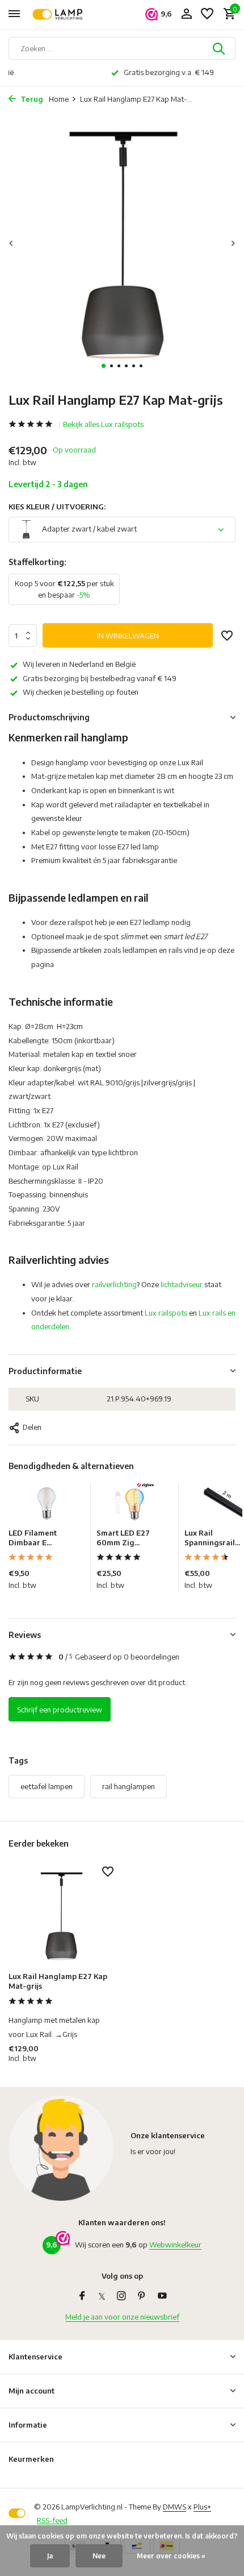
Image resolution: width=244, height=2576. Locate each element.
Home (59, 99)
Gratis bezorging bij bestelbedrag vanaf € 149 (100, 678)
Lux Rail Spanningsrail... (212, 1538)
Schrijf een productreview (60, 1710)
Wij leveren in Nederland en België (79, 664)
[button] (104, 366)
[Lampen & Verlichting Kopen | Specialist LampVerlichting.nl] (60, 14)
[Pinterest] (142, 2296)
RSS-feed (52, 2520)
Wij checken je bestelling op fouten (81, 692)
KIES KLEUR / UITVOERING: (57, 507)
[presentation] (11, 244)
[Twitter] (102, 2296)
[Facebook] (82, 2296)
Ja (50, 2556)
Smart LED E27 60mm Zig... (123, 1538)
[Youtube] (162, 2296)
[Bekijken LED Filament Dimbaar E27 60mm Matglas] (47, 1505)
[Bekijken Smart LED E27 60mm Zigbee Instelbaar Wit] (134, 1505)
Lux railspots (166, 1313)
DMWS (174, 2507)
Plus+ (202, 2507)
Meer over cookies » (171, 2556)
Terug (31, 99)
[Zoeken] (220, 48)
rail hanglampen (129, 1786)
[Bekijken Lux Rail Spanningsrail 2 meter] (222, 1505)
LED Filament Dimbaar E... (33, 1538)
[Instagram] (121, 2296)
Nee (99, 2556)
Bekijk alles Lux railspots (103, 424)
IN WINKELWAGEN (128, 636)
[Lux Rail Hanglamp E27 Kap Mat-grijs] (61, 1916)
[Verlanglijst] (207, 14)
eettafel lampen (47, 1786)
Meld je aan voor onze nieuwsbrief (122, 2317)
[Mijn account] (186, 14)
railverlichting (114, 1284)
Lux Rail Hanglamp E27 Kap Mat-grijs (58, 1981)
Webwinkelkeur (175, 2245)
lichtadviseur (182, 1284)
